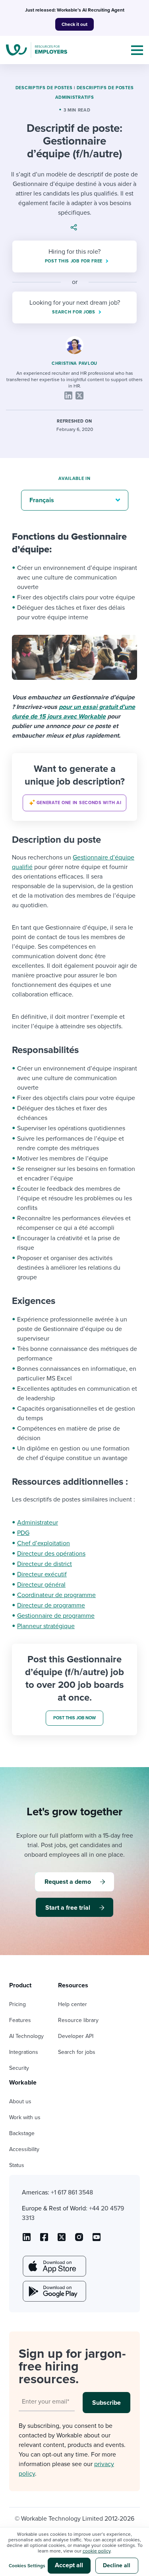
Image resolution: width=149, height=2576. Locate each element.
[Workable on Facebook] (44, 2240)
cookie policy (97, 2551)
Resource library (78, 2020)
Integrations (24, 2052)
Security (19, 2068)
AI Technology (26, 2036)
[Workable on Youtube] (62, 2240)
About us (20, 2101)
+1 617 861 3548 (72, 2192)
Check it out (74, 24)
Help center (73, 2004)
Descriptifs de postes (44, 88)
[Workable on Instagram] (97, 2240)
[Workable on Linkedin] (27, 2240)
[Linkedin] (68, 395)
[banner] (74, 787)
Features (20, 2020)
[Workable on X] (79, 2240)
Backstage (22, 2133)
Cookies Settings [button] (27, 2566)
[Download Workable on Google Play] (54, 2291)
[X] (79, 395)
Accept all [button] (69, 2565)
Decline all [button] (117, 2565)
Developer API (76, 2036)
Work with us (25, 2117)
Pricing (17, 2004)
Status (17, 2165)
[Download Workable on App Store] (54, 2266)
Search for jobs (77, 2052)
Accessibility (24, 2149)
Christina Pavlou (74, 363)
